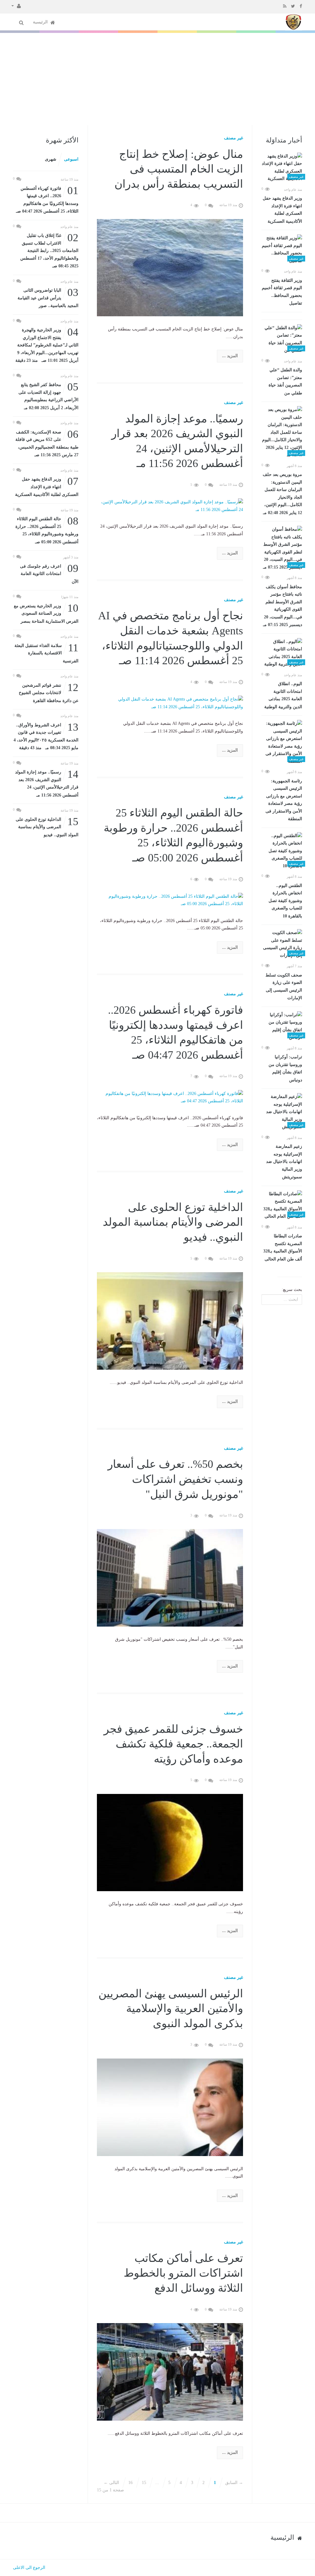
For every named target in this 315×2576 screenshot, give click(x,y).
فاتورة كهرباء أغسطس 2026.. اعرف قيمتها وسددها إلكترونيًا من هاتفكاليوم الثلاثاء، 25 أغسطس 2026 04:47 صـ (47, 199)
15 (144, 2483)
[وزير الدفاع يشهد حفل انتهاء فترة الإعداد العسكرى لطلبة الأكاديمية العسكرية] (282, 168)
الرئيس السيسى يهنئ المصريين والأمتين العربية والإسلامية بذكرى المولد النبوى (171, 2009)
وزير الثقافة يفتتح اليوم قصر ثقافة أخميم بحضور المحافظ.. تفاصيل (282, 292)
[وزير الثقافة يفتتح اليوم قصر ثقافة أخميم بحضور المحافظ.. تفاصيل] (282, 250)
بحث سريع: (292, 1290)
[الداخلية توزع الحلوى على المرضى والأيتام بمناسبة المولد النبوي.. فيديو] (170, 1320)
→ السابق (234, 2483)
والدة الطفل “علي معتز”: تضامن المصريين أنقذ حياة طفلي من (285, 381)
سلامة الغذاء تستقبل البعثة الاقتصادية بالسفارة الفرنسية (46, 653)
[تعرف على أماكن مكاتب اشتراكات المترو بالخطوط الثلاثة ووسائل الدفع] (170, 2371)
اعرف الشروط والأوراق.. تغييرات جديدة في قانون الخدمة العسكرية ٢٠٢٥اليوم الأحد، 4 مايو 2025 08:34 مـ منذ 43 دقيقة (46, 736)
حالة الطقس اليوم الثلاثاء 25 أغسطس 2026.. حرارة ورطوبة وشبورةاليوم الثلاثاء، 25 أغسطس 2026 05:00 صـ (47, 530)
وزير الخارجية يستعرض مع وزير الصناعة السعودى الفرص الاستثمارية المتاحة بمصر (46, 613)
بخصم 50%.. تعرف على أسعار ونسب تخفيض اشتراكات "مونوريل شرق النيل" (175, 1479)
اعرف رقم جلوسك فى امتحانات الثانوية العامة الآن (49, 573)
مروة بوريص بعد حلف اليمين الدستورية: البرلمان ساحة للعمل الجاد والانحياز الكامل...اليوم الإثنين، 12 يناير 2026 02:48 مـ (282, 494)
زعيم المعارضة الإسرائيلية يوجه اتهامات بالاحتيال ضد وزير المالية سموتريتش (284, 1162)
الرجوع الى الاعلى (29, 2568)
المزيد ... (230, 356)
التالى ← (111, 2483)
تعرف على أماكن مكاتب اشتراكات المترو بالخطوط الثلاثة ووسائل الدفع (183, 2273)
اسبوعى (71, 159)
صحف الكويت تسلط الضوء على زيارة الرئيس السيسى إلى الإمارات (284, 987)
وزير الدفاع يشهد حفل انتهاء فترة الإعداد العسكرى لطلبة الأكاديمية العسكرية (282, 210)
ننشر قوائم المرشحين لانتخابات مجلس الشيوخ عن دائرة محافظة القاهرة (49, 692)
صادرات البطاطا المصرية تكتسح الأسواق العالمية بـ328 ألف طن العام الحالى (283, 1248)
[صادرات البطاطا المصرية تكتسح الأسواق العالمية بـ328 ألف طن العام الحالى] (282, 1205)
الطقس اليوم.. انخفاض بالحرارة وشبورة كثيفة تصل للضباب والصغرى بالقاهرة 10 (285, 901)
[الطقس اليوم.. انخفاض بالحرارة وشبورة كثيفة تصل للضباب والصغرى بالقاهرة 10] (282, 851)
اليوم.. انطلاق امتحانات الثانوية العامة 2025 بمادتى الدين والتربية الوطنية (283, 695)
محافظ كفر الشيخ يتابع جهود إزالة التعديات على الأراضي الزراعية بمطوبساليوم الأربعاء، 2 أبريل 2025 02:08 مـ (48, 396)
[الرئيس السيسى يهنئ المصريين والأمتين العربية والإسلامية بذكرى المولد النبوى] (170, 2107)
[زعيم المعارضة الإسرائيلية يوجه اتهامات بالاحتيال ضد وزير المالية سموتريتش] (282, 1112)
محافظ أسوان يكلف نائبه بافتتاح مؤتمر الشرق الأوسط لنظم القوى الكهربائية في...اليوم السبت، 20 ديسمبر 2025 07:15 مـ (283, 606)
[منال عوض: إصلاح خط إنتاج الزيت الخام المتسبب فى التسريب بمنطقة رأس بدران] (170, 267)
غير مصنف (233, 138)
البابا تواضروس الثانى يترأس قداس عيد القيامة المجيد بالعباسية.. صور (48, 297)
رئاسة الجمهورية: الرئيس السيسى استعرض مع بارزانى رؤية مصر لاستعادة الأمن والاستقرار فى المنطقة (284, 800)
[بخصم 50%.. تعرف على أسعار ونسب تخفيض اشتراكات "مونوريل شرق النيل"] (170, 1578)
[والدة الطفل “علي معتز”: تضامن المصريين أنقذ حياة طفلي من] (282, 339)
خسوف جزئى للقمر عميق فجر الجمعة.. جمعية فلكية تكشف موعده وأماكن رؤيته (173, 1744)
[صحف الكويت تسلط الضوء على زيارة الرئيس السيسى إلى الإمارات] (282, 944)
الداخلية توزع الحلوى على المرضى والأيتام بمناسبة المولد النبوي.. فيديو (173, 1222)
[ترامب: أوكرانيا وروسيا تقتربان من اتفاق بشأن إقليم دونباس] (282, 1026)
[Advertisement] (157, 79)
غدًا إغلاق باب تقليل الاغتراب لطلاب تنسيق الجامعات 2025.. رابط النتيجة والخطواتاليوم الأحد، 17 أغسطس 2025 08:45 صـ (49, 250)
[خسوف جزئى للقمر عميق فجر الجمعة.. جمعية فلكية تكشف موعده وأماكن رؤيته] (170, 1842)
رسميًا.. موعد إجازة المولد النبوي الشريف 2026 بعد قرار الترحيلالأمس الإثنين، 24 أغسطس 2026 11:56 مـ (47, 783)
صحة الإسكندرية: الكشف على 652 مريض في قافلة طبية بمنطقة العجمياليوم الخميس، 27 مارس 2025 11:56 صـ (47, 443)
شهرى (51, 159)
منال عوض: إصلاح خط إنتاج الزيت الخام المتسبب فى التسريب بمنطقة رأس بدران (179, 169)
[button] (16, 6)
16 (130, 2483)
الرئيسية (41, 22)
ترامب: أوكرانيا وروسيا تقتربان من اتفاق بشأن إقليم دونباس (285, 1068)
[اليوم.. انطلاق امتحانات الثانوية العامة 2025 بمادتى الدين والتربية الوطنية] (282, 653)
